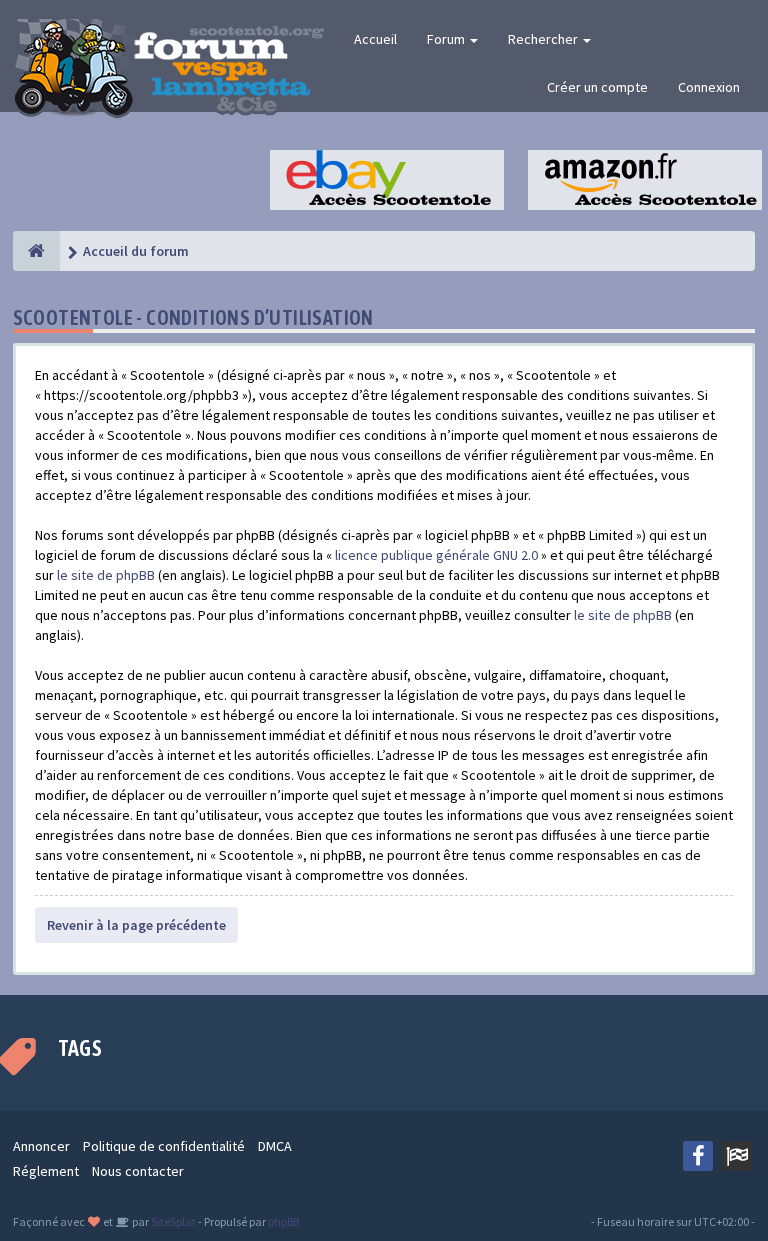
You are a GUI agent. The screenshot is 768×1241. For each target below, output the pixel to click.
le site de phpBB (106, 575)
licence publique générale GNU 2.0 (436, 555)
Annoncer (41, 1146)
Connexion (709, 87)
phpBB (283, 1221)
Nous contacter (138, 1171)
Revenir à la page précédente (136, 925)
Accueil (375, 39)
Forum (447, 39)
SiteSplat (172, 1221)
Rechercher (544, 39)
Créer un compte (597, 87)
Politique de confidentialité (164, 1146)
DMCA (275, 1146)
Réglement (46, 1171)
